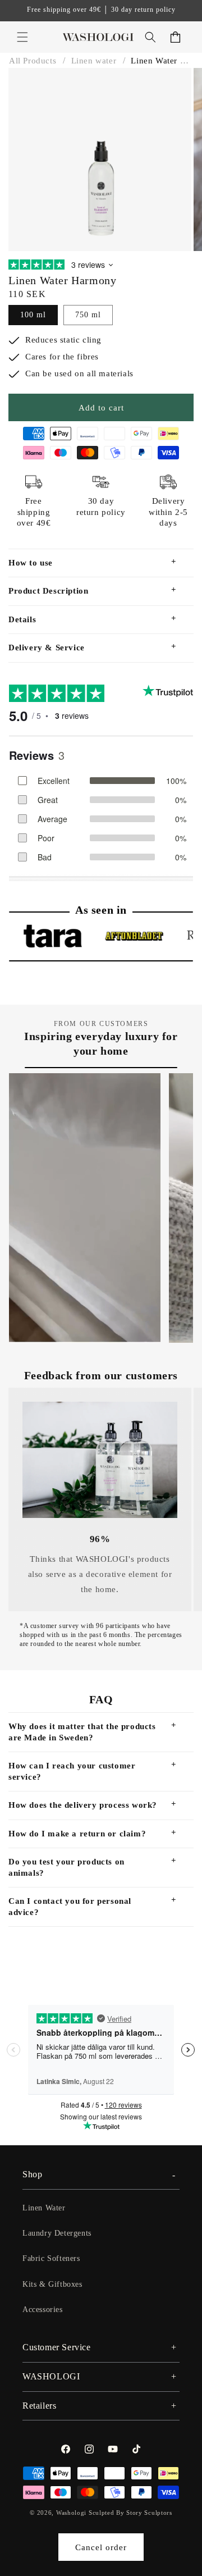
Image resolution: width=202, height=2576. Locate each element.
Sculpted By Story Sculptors (130, 2513)
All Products (34, 61)
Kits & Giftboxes (52, 2284)
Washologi (71, 2513)
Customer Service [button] (57, 2347)
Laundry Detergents (57, 2233)
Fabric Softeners (51, 2258)
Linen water (94, 61)
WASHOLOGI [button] (51, 2376)
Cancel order (101, 2547)
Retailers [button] (39, 2406)
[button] (22, 37)
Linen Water (44, 2208)
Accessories (43, 2310)
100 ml (33, 315)
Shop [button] (32, 2174)
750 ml (88, 315)
